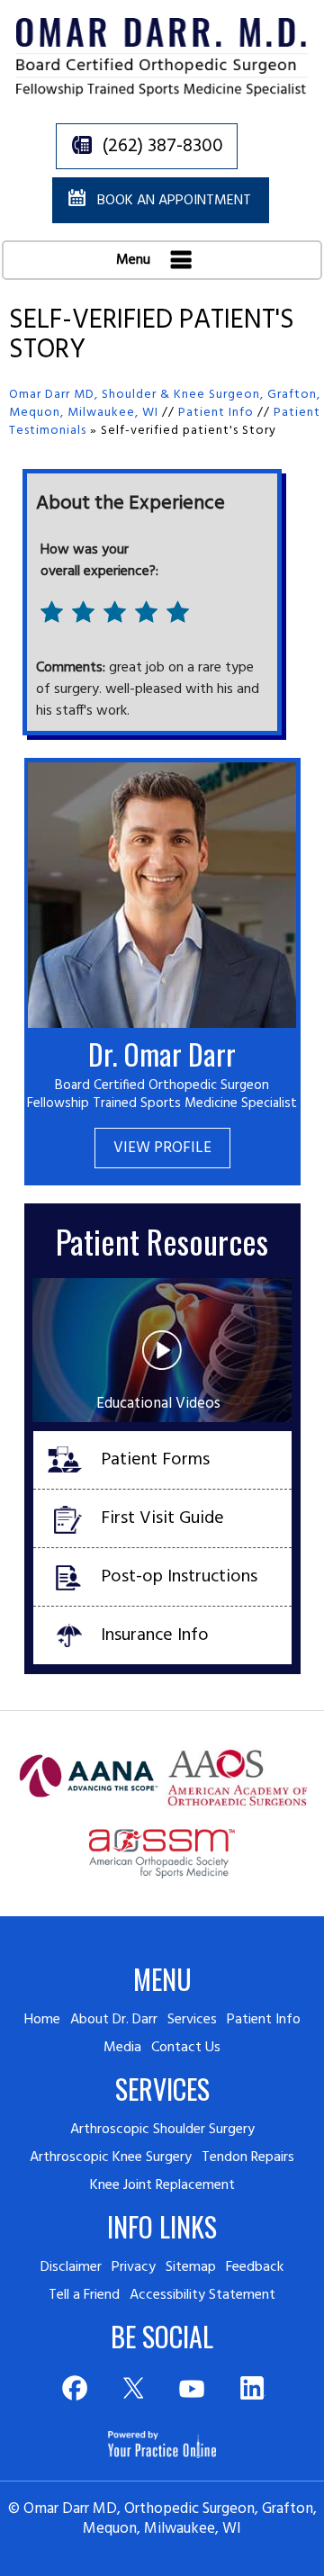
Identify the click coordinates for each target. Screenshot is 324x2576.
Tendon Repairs (248, 2157)
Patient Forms (155, 1460)
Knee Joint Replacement (162, 2185)
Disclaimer (71, 2267)
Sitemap (191, 2267)
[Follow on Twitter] (133, 2388)
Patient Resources (162, 1241)
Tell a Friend (84, 2295)
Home (42, 2020)
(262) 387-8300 (162, 146)
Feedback (255, 2267)
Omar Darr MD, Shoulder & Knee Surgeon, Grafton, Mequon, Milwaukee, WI (165, 404)
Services (192, 2020)
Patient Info (216, 413)
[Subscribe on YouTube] (192, 2388)
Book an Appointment (174, 201)
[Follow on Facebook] (73, 2388)
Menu (135, 260)
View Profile (162, 1148)
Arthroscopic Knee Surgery (111, 2157)
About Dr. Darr (114, 2020)
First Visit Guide (162, 1518)
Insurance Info (155, 1635)
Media (122, 2048)
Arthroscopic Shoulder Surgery (162, 2130)
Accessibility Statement (202, 2295)
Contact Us (186, 2048)
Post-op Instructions (179, 1577)
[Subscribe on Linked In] (252, 2388)
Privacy (134, 2267)
